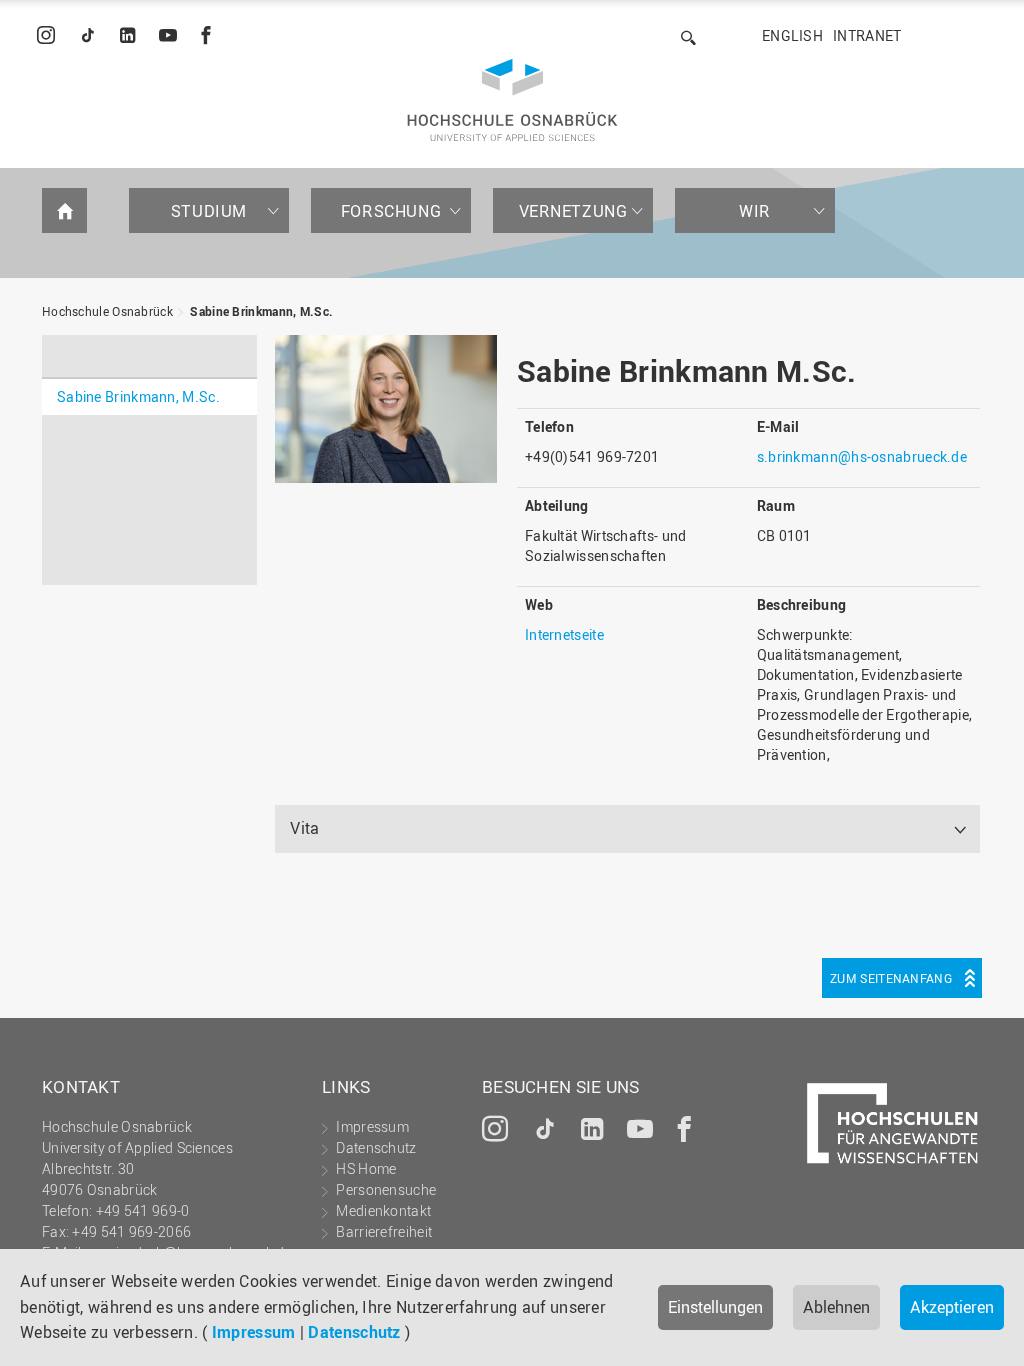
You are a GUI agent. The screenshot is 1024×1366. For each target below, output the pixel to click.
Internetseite (564, 634)
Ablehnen (836, 1307)
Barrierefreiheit (384, 1231)
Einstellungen (715, 1307)
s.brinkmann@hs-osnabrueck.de (862, 456)
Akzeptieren (952, 1307)
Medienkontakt (383, 1210)
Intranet (867, 35)
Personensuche (386, 1189)
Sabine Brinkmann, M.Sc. (261, 311)
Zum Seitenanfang (891, 978)
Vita (304, 828)
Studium (209, 211)
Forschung (391, 211)
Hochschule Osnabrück (107, 311)
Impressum (254, 1332)
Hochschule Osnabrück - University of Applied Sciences (512, 100)
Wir (755, 211)
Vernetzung (573, 211)
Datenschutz (354, 1332)
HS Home (366, 1168)
